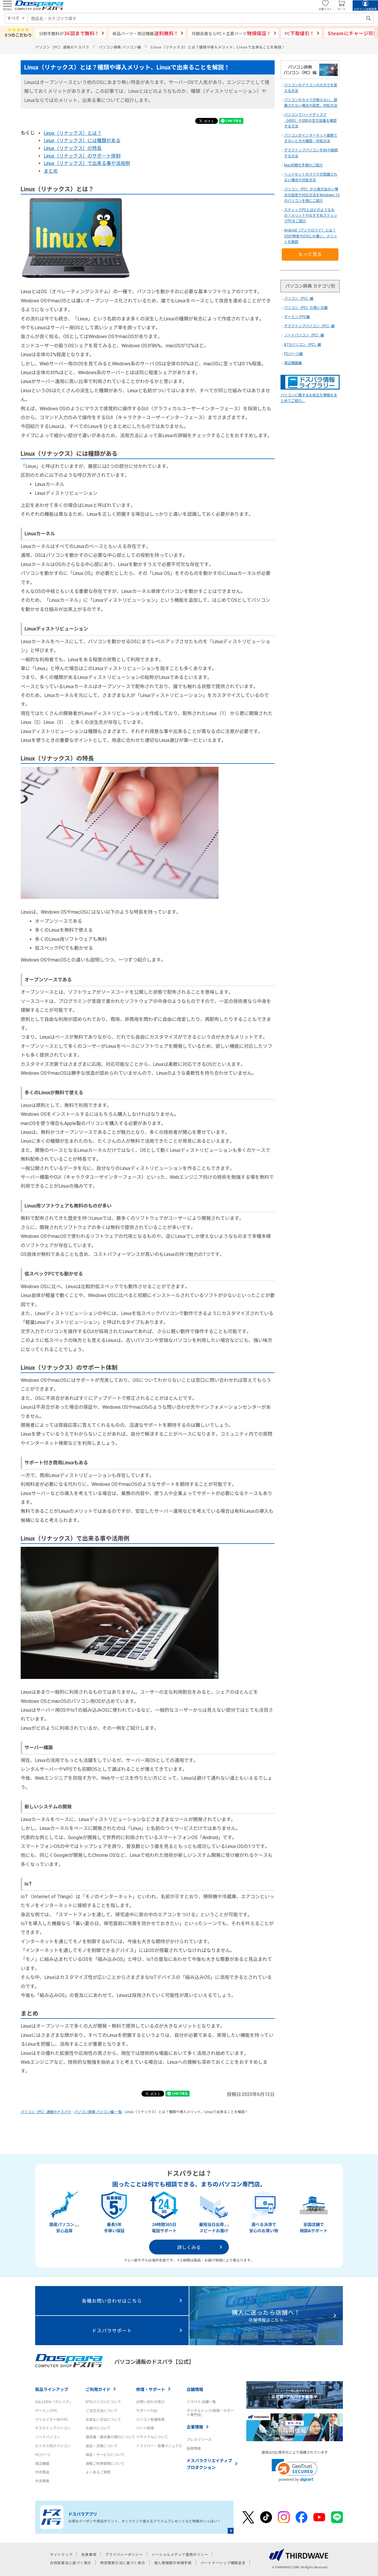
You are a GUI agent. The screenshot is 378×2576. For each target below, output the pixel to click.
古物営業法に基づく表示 (71, 2563)
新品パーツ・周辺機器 (145, 33)
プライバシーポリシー (124, 2554)
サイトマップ (61, 2554)
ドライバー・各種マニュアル (159, 2446)
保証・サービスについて (105, 2454)
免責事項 (89, 2554)
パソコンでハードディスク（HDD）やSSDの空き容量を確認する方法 (310, 120)
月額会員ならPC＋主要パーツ (231, 33)
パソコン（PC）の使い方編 (306, 308)
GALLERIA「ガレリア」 (54, 2401)
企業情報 (195, 2427)
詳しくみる (189, 2247)
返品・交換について (102, 2446)
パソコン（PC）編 (299, 299)
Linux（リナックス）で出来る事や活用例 (87, 163)
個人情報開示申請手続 (173, 2563)
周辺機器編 (293, 363)
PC (300, 33)
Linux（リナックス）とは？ (73, 133)
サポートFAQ (147, 2410)
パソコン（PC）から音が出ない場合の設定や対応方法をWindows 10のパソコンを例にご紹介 (312, 195)
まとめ (51, 171)
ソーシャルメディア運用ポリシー (180, 2554)
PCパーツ (43, 2454)
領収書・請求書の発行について (110, 2437)
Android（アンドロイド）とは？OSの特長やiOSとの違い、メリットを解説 (311, 236)
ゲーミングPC (46, 2410)
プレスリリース (199, 2439)
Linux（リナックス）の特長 (73, 148)
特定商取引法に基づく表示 (123, 2563)
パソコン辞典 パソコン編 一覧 (98, 2112)
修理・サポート (151, 2389)
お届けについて (98, 2428)
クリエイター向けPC (52, 2419)
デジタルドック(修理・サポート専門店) (210, 2412)
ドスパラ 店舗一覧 (201, 2401)
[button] (295, 2470)
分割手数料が (69, 33)
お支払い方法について (103, 2419)
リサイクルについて (152, 2437)
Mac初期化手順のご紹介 (303, 165)
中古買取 (42, 2481)
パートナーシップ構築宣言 (223, 2563)
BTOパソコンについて (103, 2401)
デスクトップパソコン (53, 2428)
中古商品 (42, 2472)
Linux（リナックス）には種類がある (82, 141)
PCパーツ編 (293, 354)
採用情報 (194, 2448)
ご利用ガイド (98, 2389)
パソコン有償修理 (150, 2419)
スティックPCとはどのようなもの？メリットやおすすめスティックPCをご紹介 (311, 215)
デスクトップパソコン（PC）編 (309, 326)
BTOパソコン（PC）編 (303, 345)
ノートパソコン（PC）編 (304, 335)
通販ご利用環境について (105, 2463)
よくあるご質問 (98, 2472)
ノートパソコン (48, 2437)
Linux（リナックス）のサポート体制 (82, 156)
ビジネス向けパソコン (53, 2446)
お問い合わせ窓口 (150, 2401)
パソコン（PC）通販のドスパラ (46, 2112)
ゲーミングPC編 (297, 317)
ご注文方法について (102, 2410)
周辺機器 (42, 2463)
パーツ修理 (145, 2428)
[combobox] (201, 18)
